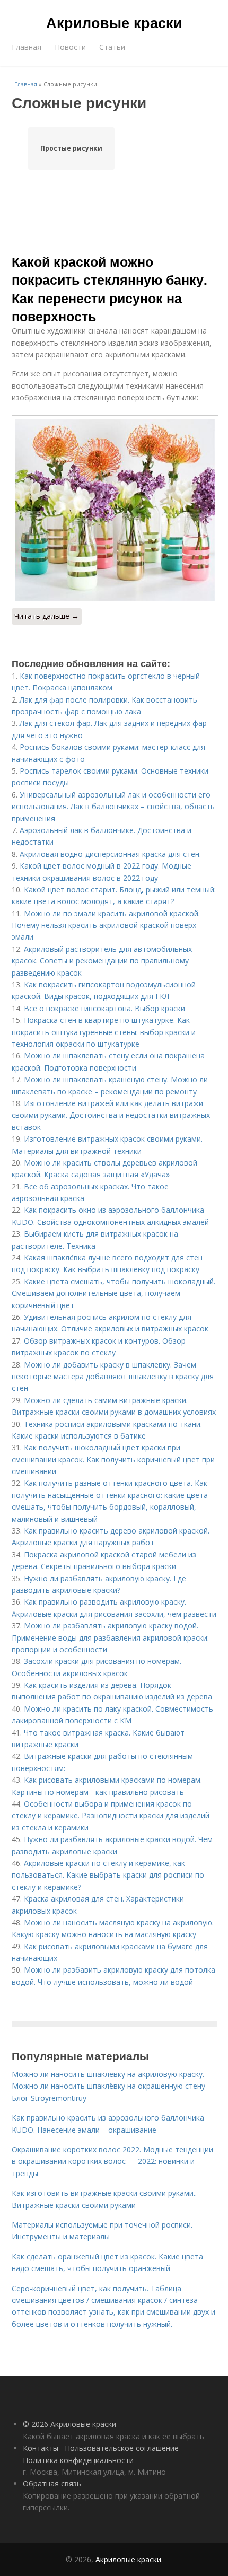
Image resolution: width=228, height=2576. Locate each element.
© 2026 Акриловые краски (69, 2424)
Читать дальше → (47, 616)
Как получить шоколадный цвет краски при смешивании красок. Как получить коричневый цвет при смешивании (113, 1459)
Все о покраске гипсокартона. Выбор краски (104, 1008)
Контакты (41, 2448)
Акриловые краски (114, 22)
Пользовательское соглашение (122, 2448)
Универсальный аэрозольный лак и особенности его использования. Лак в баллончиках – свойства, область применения (113, 807)
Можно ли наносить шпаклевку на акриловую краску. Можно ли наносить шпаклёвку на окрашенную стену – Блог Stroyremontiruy (112, 2086)
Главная (27, 47)
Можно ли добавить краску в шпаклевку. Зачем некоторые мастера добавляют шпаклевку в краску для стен (113, 1377)
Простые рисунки (71, 148)
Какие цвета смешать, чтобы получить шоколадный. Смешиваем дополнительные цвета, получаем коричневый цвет (113, 1293)
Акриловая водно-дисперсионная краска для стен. (110, 854)
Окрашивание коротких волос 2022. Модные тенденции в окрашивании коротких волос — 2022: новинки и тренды (112, 2161)
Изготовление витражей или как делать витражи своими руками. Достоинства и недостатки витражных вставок (111, 1115)
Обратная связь (52, 2483)
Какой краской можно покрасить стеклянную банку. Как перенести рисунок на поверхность (109, 289)
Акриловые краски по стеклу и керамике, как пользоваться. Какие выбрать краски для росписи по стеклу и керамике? (108, 1875)
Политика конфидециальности (78, 2460)
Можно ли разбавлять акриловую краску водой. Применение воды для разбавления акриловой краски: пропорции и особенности (110, 1637)
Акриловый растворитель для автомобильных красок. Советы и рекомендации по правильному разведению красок (102, 961)
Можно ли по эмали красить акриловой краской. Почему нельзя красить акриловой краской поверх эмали (106, 925)
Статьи (112, 47)
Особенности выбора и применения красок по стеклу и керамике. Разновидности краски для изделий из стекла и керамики (111, 1816)
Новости (70, 47)
